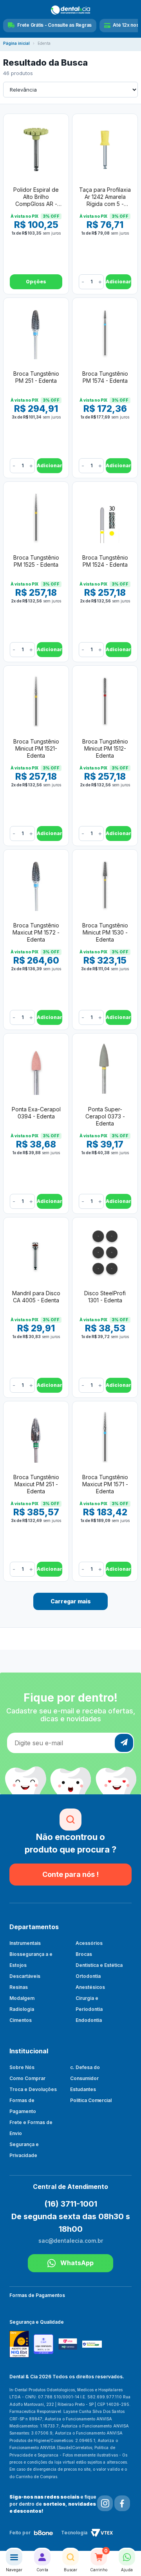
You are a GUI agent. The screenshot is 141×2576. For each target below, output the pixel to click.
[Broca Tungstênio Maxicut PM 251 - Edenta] (36, 1436)
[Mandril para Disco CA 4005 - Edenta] (36, 1252)
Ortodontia (88, 1976)
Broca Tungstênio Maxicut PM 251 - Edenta (36, 1484)
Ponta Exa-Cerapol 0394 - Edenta (36, 1113)
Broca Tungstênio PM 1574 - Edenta (105, 377)
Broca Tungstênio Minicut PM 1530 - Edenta (105, 932)
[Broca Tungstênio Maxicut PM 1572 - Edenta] (36, 885)
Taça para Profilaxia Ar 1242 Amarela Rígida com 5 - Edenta (105, 197)
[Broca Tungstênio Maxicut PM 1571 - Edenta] (105, 1436)
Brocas (84, 1954)
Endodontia (89, 2020)
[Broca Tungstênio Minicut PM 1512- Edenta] (105, 701)
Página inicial (16, 43)
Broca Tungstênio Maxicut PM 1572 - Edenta (36, 932)
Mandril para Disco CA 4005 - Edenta (36, 1297)
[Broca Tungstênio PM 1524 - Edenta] (105, 517)
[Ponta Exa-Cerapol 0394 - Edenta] (36, 1069)
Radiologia (22, 2009)
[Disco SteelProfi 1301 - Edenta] (105, 1252)
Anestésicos (90, 1987)
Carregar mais (71, 1601)
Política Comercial (91, 2100)
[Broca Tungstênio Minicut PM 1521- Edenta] (36, 701)
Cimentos (21, 2020)
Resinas (19, 1987)
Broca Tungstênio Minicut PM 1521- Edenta (36, 748)
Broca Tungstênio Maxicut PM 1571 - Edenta (105, 1484)
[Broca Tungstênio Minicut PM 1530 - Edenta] (105, 885)
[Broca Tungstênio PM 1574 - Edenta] (105, 333)
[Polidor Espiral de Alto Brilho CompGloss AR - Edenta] (36, 149)
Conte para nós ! (70, 1874)
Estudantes (83, 2089)
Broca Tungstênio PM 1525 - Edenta (36, 561)
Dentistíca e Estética (99, 1965)
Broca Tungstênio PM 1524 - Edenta (105, 561)
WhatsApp (77, 2263)
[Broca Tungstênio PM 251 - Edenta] (36, 333)
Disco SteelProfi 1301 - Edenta (105, 1297)
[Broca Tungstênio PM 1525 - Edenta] (36, 517)
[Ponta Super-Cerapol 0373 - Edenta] (105, 1069)
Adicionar (118, 282)
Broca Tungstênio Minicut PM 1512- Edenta (105, 748)
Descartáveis (25, 1976)
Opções (36, 282)
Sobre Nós (22, 2067)
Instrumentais (25, 1943)
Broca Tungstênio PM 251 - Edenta (36, 377)
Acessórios (89, 1943)
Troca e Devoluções (33, 2089)
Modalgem (22, 1998)
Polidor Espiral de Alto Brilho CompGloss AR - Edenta (36, 197)
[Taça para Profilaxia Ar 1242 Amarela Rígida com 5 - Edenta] (105, 149)
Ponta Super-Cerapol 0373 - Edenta (105, 1116)
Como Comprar (27, 2078)
